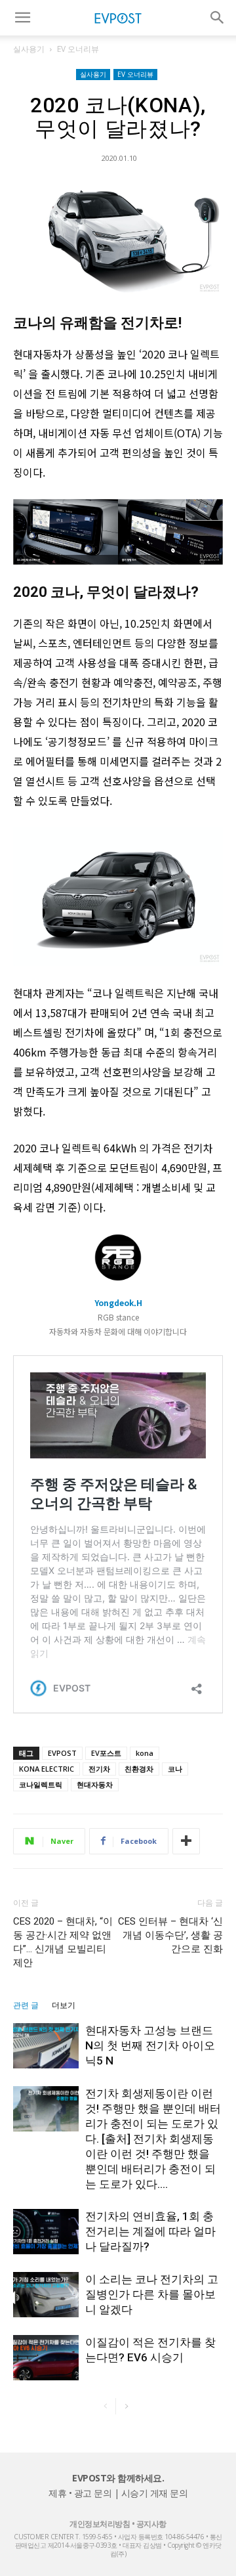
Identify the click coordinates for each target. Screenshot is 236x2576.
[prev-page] (105, 2406)
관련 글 (26, 2005)
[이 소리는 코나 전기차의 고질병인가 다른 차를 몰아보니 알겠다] (46, 2295)
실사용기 (29, 49)
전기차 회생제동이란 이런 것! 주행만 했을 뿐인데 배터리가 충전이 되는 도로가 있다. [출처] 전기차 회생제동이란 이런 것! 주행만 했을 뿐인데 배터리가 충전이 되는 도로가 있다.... (153, 2139)
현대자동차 (95, 1784)
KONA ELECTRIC (47, 1769)
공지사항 (151, 2524)
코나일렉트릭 (41, 1784)
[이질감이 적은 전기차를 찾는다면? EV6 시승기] (46, 2358)
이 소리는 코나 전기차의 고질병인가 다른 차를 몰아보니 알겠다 (152, 2294)
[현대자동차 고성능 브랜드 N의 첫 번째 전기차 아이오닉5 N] (46, 2046)
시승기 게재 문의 (155, 2493)
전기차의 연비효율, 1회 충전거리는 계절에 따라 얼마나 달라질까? (150, 2231)
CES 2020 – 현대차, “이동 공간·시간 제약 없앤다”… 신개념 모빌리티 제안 (63, 1942)
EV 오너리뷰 (78, 49)
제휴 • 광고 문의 (80, 2493)
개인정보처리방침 (100, 2524)
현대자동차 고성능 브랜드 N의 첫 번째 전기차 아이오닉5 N (150, 2045)
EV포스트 (106, 1753)
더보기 (64, 2005)
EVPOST (62, 1753)
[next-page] (126, 2406)
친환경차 (139, 1769)
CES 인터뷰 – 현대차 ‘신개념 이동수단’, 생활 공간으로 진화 (170, 1935)
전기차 (99, 1769)
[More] (186, 1841)
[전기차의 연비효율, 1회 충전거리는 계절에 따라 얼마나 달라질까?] (46, 2232)
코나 (175, 1769)
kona (145, 1753)
